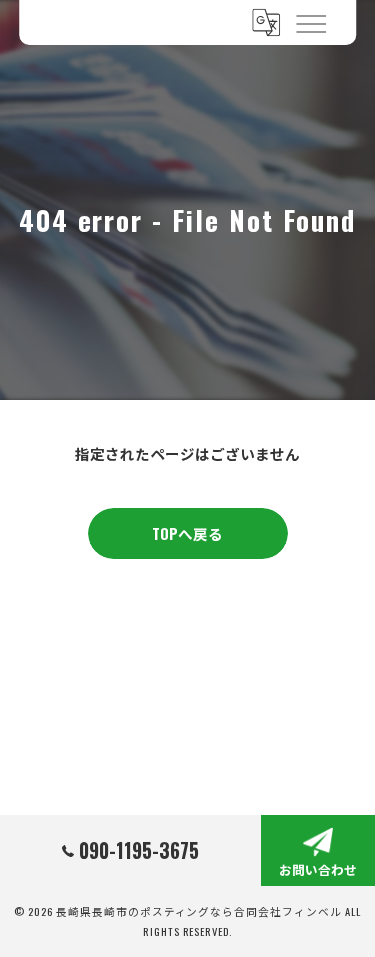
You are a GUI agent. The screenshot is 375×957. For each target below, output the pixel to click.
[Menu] (310, 22)
